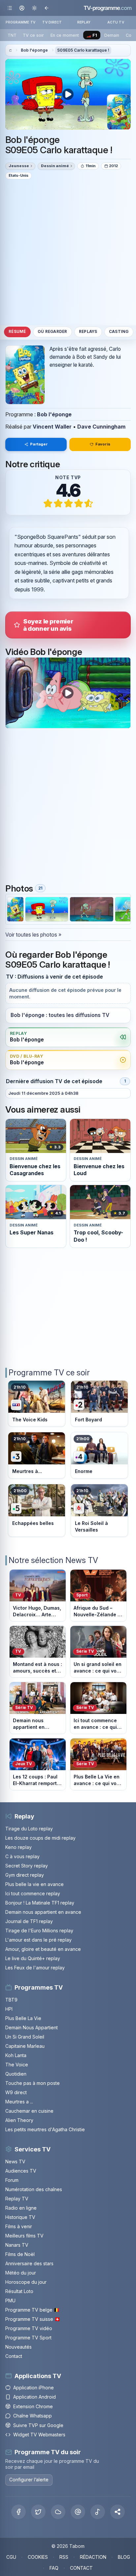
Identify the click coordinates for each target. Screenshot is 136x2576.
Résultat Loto (19, 2291)
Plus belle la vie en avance (34, 1884)
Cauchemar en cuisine (29, 2111)
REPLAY (84, 22)
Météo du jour (21, 2273)
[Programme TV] (10, 50)
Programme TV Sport (28, 2338)
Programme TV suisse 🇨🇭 (33, 2319)
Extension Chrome (33, 2406)
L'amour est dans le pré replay (38, 1940)
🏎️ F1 (92, 35)
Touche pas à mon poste (33, 2083)
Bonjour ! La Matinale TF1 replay (40, 1903)
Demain (112, 35)
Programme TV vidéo (29, 2328)
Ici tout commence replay (33, 1893)
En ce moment (65, 35)
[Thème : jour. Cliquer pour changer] (34, 8)
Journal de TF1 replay (29, 1921)
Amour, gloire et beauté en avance (43, 1949)
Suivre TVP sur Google (38, 2425)
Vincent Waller (52, 427)
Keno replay (18, 1847)
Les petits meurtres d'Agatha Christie (45, 2129)
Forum (12, 2180)
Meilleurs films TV (24, 2236)
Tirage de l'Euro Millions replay (39, 1931)
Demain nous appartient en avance (43, 1912)
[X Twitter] (38, 2512)
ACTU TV (116, 22)
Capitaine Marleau (25, 2046)
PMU (10, 2300)
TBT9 (11, 2000)
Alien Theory (19, 2120)
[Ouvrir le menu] (10, 8)
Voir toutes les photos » (33, 935)
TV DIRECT (52, 22)
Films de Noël (20, 2254)
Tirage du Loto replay (29, 1829)
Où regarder (52, 332)
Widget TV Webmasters (39, 2435)
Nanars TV (17, 2245)
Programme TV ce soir (49, 1373)
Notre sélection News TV (53, 1560)
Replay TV (17, 2199)
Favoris (103, 444)
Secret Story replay (27, 1866)
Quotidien (16, 2074)
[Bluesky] (58, 2512)
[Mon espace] (22, 8)
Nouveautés (18, 2347)
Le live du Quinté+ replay (33, 1958)
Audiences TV (21, 2171)
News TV (15, 2162)
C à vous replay (22, 1856)
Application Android (34, 2397)
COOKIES (38, 2557)
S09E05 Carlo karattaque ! (83, 50)
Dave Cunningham (101, 427)
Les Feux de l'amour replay (35, 1968)
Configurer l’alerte (29, 2480)
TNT (12, 35)
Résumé (17, 332)
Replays (88, 332)
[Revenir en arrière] (46, 8)
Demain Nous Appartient (32, 2027)
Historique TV (20, 2217)
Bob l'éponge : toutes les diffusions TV (60, 1015)
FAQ (54, 2568)
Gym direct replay (25, 1875)
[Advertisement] (68, 252)
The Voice (17, 2065)
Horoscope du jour (26, 2282)
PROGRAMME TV (20, 22)
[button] (118, 2512)
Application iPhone (34, 2388)
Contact (14, 2356)
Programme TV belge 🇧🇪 (32, 2310)
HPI (9, 2009)
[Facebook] (18, 2512)
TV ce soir (33, 35)
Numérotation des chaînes (34, 2189)
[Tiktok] (98, 2512)
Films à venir (19, 2226)
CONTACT (81, 2568)
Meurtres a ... (19, 2102)
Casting (119, 332)
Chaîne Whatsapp (33, 2416)
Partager (39, 444)
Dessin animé (55, 166)
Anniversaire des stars (29, 2263)
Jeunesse (19, 166)
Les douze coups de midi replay (40, 1838)
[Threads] (78, 2512)
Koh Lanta (16, 2055)
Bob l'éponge (34, 50)
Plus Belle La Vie (23, 2018)
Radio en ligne (21, 2208)
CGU (11, 2557)
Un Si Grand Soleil (25, 2037)
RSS (64, 2557)
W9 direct (16, 2092)
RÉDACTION (93, 2557)
